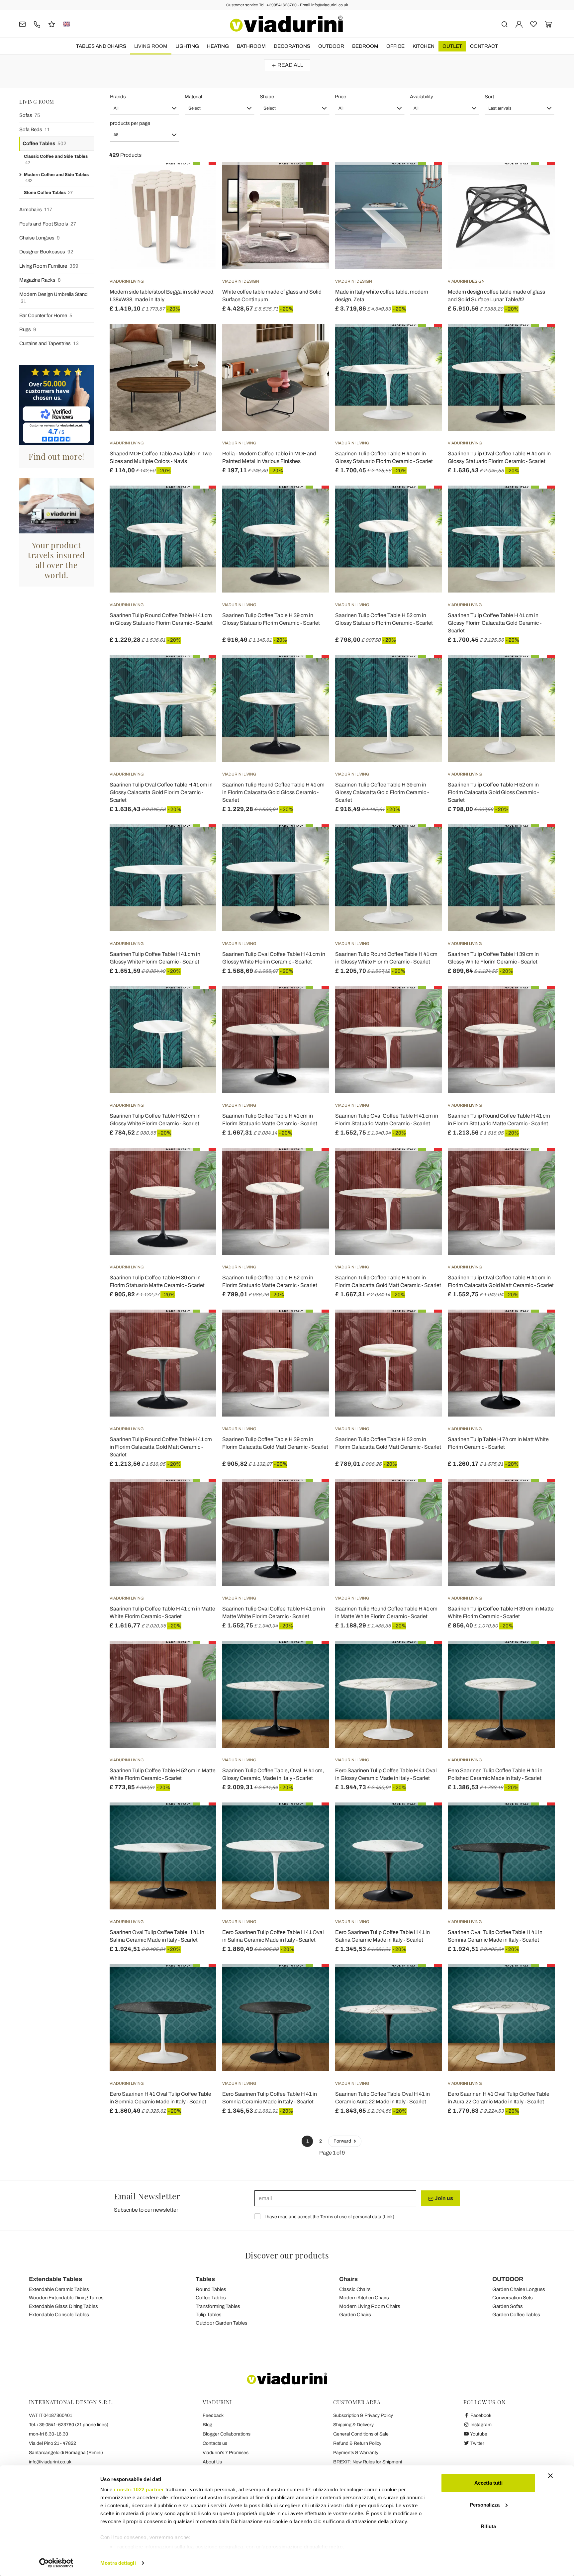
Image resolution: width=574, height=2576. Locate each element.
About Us (212, 2462)
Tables (205, 2279)
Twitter (477, 2443)
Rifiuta (488, 2526)
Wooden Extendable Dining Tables (66, 2298)
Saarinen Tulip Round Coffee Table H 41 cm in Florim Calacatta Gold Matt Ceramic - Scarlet (161, 1447)
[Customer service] (37, 24)
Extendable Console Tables (59, 2315)
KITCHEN (424, 46)
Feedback (213, 2415)
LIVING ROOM (151, 46)
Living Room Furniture (49, 266)
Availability (422, 97)
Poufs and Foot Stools (48, 224)
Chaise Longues (40, 238)
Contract (484, 46)
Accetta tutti (488, 2483)
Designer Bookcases (46, 252)
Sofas (30, 115)
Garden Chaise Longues (519, 2289)
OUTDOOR (331, 46)
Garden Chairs (355, 2315)
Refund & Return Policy (357, 2443)
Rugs (28, 329)
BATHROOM (251, 46)
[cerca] (504, 24)
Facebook (480, 2415)
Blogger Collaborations (227, 2434)
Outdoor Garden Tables (222, 2323)
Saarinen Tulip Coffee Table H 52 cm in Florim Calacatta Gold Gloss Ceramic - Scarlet (493, 792)
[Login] (519, 24)
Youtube (478, 2434)
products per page (130, 123)
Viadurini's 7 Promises (226, 2453)
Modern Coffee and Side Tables (56, 178)
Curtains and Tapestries (49, 343)
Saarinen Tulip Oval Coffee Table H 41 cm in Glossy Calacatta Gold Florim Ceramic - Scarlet (161, 792)
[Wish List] (199, 195)
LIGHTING (187, 46)
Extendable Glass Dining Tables (63, 2306)
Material (193, 97)
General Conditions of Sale (361, 2434)
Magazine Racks (40, 280)
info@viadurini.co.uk (50, 2462)
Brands (118, 97)
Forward (343, 2141)
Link (388, 2217)
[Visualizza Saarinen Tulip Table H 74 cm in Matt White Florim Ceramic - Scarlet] (538, 1326)
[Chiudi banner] (550, 2476)
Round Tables (211, 2289)
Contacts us (215, 2443)
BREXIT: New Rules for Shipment (368, 2462)
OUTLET (452, 46)
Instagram (480, 2425)
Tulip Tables (209, 2315)
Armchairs (36, 210)
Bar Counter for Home (46, 316)
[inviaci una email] (22, 24)
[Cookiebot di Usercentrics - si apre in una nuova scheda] (56, 2563)
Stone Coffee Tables (48, 193)
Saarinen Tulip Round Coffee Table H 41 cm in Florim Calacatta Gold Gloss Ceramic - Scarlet (273, 792)
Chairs (348, 2279)
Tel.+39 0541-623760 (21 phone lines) (69, 2425)
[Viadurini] (286, 24)
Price (340, 97)
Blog (207, 2425)
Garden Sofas (508, 2306)
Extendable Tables (55, 2279)
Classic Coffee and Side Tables (56, 160)
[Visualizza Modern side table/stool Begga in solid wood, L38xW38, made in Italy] (199, 179)
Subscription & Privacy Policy (363, 2415)
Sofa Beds (35, 130)
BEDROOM (365, 46)
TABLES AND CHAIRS (101, 46)
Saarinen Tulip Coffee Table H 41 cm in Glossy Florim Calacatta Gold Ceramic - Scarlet (495, 623)
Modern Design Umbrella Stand (53, 298)
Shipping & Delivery (353, 2425)
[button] (145, 108)
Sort (489, 97)
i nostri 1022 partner (139, 2489)
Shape (267, 97)
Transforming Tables (218, 2306)
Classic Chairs (355, 2289)
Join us (443, 2198)
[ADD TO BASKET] (312, 179)
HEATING (218, 46)
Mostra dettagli (118, 2563)
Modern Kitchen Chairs (364, 2298)
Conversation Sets (513, 2298)
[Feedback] (52, 24)
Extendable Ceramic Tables (59, 2289)
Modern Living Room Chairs (370, 2306)
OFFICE (395, 46)
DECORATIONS (292, 46)
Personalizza (485, 2505)
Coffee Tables (45, 143)
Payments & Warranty (356, 2453)
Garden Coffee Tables (516, 2315)
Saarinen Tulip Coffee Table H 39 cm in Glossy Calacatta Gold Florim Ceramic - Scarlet (382, 792)
